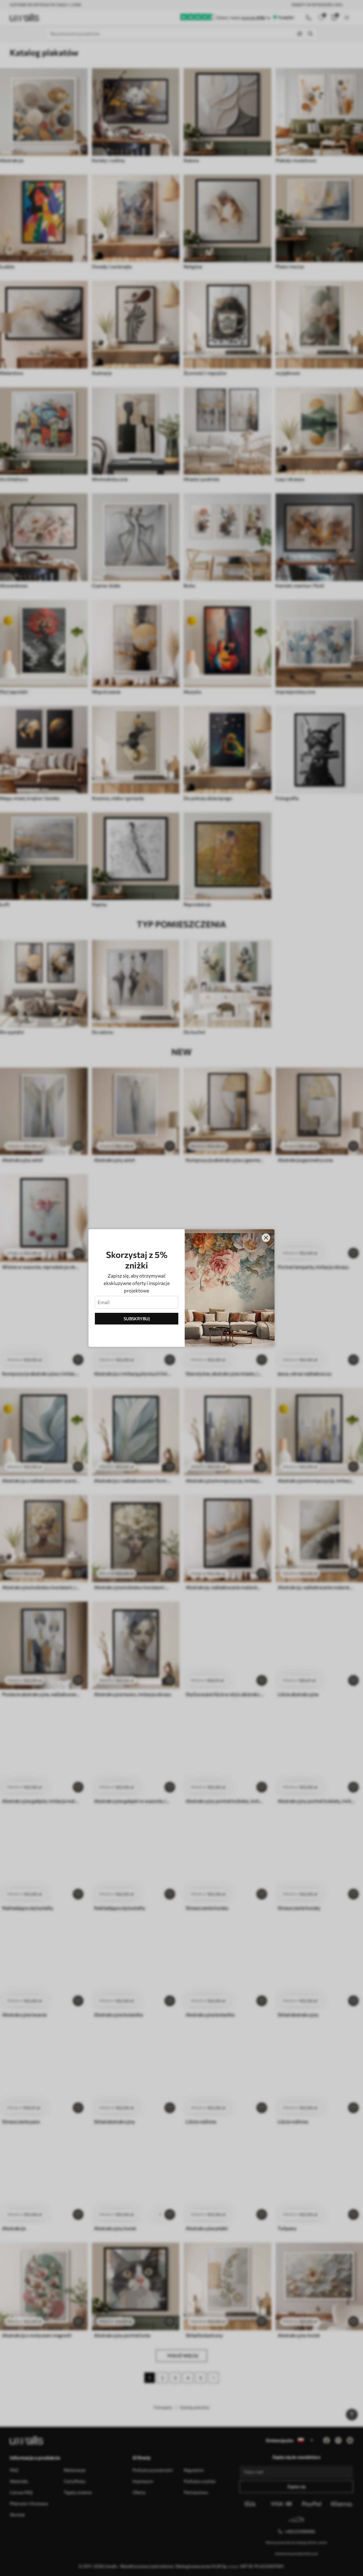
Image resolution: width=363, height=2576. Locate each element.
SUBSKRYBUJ (137, 1319)
